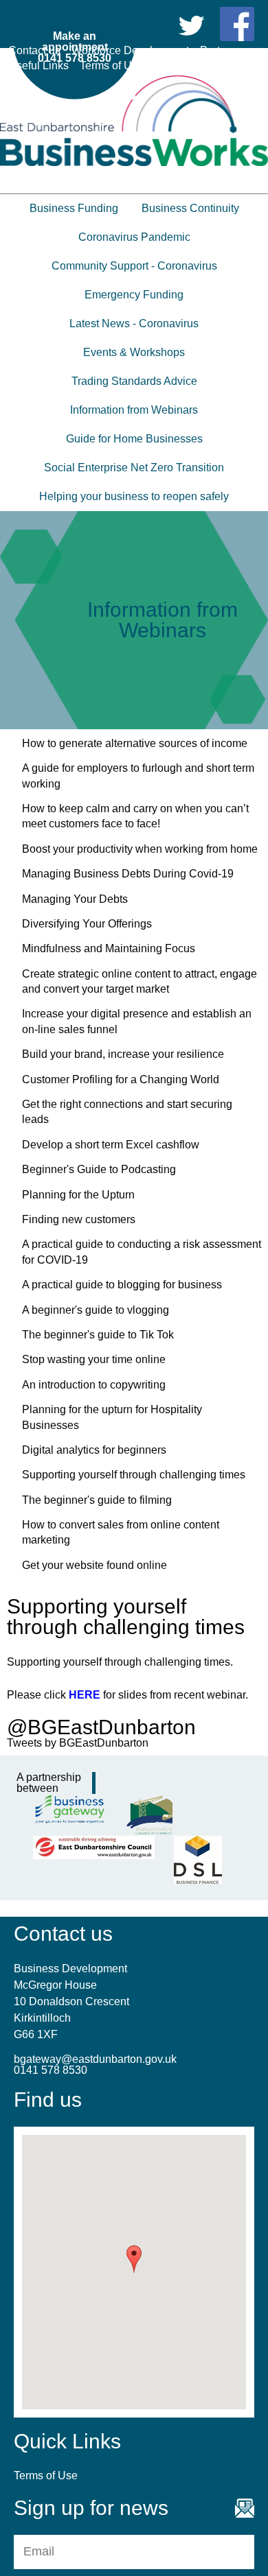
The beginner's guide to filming (97, 1500)
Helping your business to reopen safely (134, 496)
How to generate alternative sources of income (135, 743)
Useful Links (38, 66)
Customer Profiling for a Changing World (121, 1079)
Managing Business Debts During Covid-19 (128, 874)
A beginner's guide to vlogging (96, 1310)
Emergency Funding (134, 295)
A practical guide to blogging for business (122, 1285)
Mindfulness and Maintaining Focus (109, 948)
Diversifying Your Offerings (87, 924)
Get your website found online (94, 1565)
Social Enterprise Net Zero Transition (134, 468)
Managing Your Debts (75, 899)
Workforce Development (130, 50)
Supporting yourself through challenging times (134, 1475)
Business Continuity (190, 208)
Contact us (34, 50)
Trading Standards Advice (134, 381)
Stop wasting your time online (94, 1359)
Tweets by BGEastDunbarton (78, 1743)
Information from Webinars (134, 410)
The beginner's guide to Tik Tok (98, 1335)
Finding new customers (79, 1219)
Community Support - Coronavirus (134, 266)
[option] (134, 620)
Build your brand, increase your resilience (123, 1054)
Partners (221, 50)
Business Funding (74, 208)
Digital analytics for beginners (94, 1450)
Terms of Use (112, 66)
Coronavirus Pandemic (134, 237)
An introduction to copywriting (94, 1385)
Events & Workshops (134, 352)
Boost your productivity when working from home (140, 849)
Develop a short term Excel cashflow (111, 1145)
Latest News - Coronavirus (134, 323)
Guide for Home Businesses (134, 439)
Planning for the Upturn (78, 1195)
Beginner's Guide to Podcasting (99, 1169)
